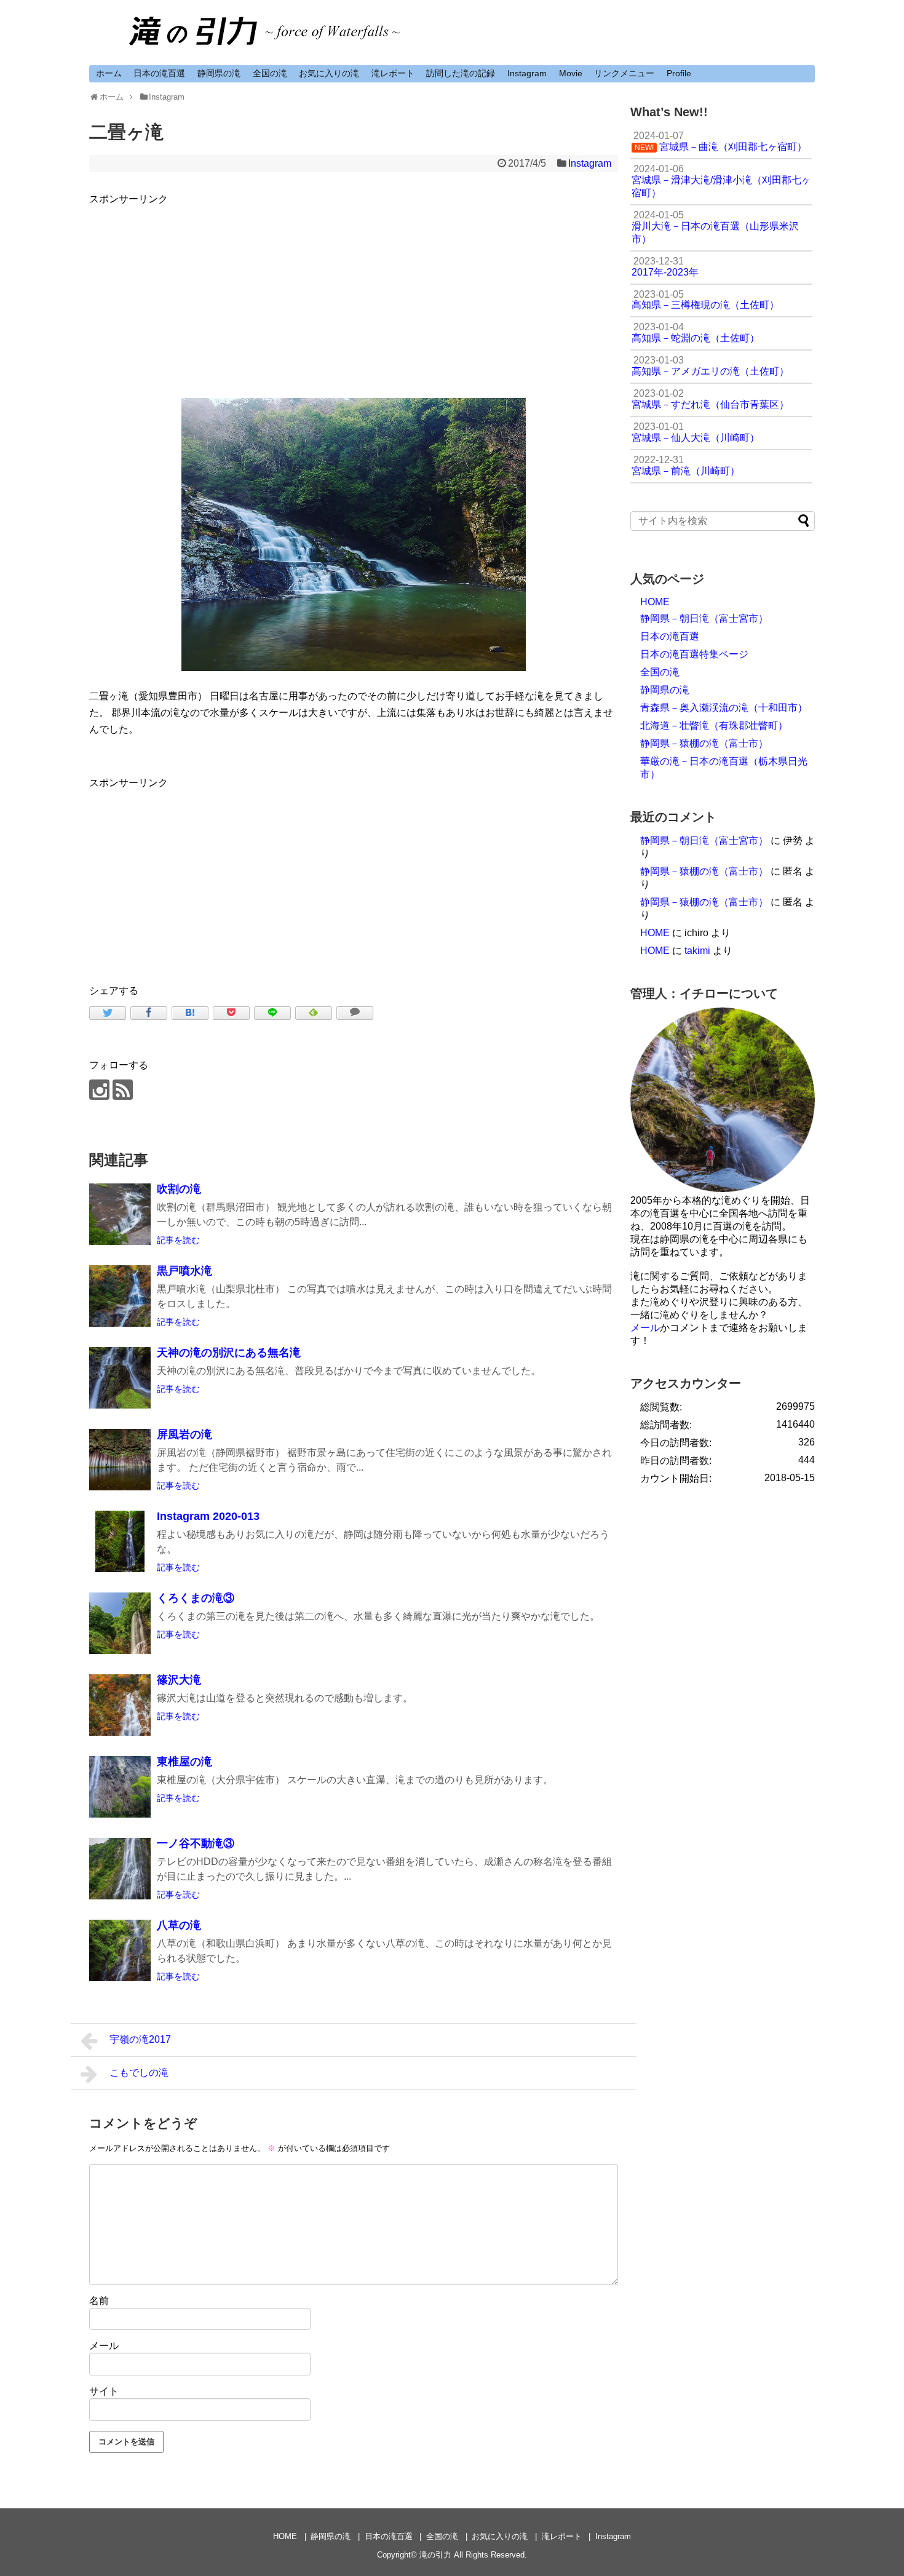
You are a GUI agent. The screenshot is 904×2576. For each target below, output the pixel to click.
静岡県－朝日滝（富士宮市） (704, 618)
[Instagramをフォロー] (99, 1090)
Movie (571, 73)
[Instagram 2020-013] (120, 1541)
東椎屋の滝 (184, 1762)
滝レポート (393, 73)
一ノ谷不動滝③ (196, 1843)
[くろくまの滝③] (120, 1623)
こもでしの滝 (139, 2073)
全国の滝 (270, 73)
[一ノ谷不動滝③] (120, 1869)
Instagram (527, 73)
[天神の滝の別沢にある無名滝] (120, 1378)
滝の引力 (435, 2555)
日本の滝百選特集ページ (694, 654)
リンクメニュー (624, 73)
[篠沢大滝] (120, 1705)
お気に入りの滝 (329, 73)
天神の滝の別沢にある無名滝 (229, 1353)
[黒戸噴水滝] (120, 1296)
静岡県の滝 (219, 73)
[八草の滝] (120, 1950)
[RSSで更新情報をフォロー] (123, 1090)
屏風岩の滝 (184, 1434)
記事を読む (178, 1240)
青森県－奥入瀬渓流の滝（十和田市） (724, 708)
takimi (697, 951)
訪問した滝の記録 (461, 73)
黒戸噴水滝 (184, 1271)
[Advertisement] (354, 293)
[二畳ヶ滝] (190, 1013)
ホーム (109, 73)
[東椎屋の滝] (120, 1787)
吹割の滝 (179, 1189)
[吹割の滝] (120, 1214)
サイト (104, 2391)
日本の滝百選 (159, 73)
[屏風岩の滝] (120, 1460)
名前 (99, 2301)
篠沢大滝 (179, 1680)
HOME (655, 602)
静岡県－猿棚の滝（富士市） (704, 743)
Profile (679, 73)
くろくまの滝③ (196, 1598)
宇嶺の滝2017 (140, 2039)
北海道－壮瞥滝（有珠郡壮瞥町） (714, 725)
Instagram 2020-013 (208, 1516)
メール (104, 2346)
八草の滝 (179, 1925)
